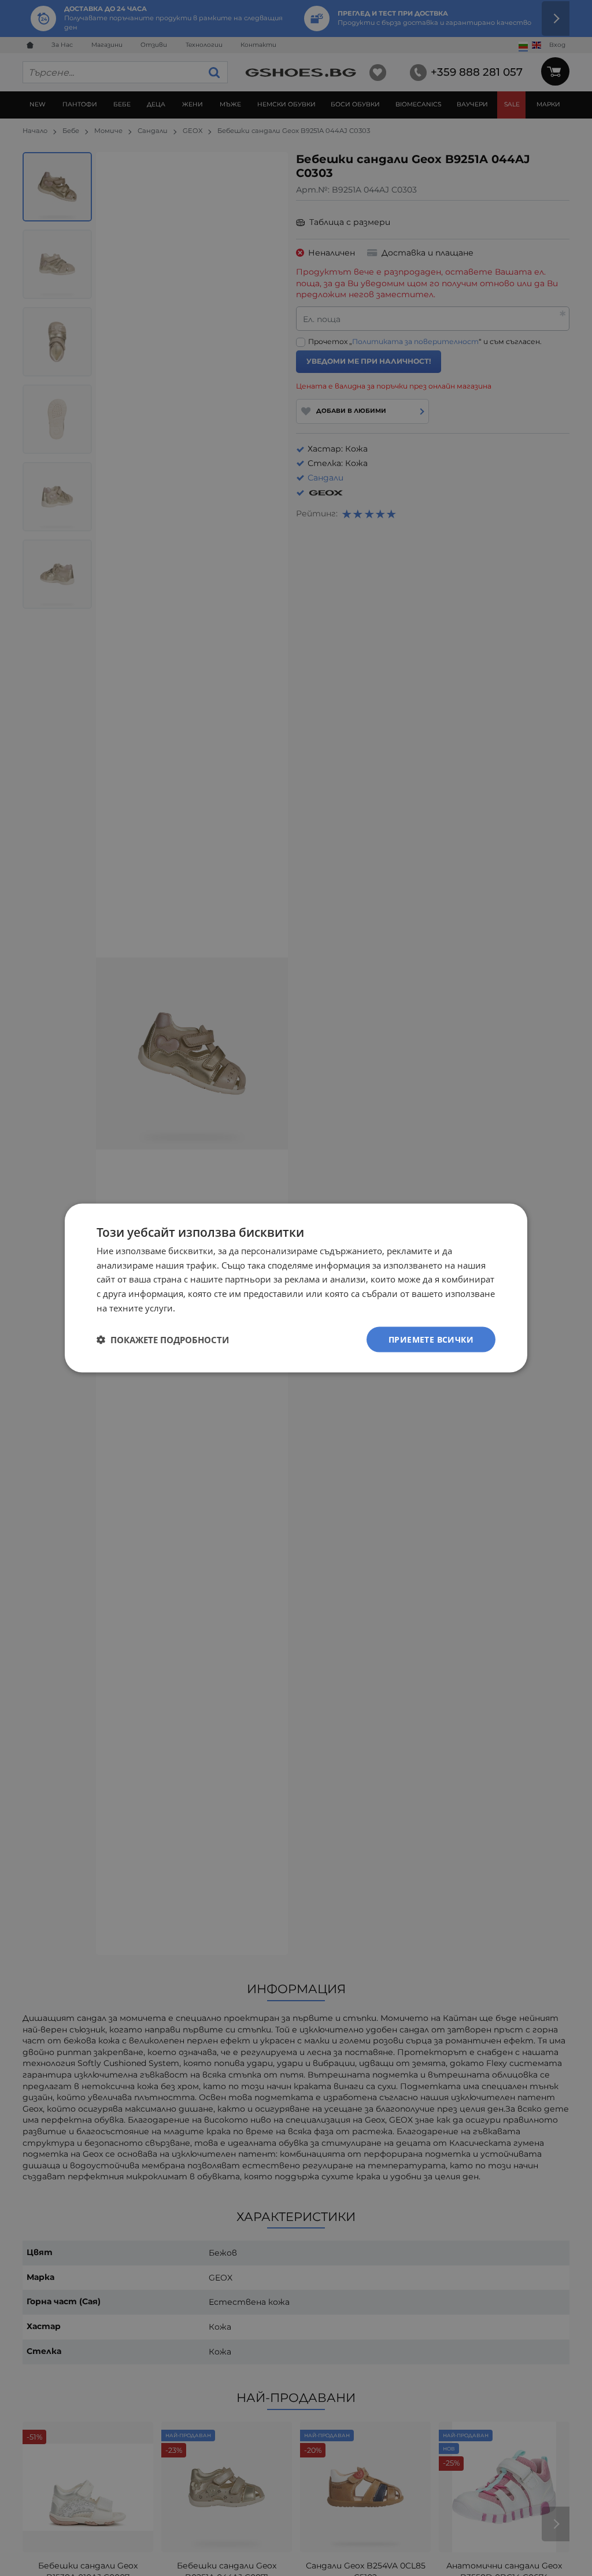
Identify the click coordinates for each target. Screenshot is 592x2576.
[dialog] (296, 1288)
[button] (163, 1340)
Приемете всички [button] (431, 1339)
